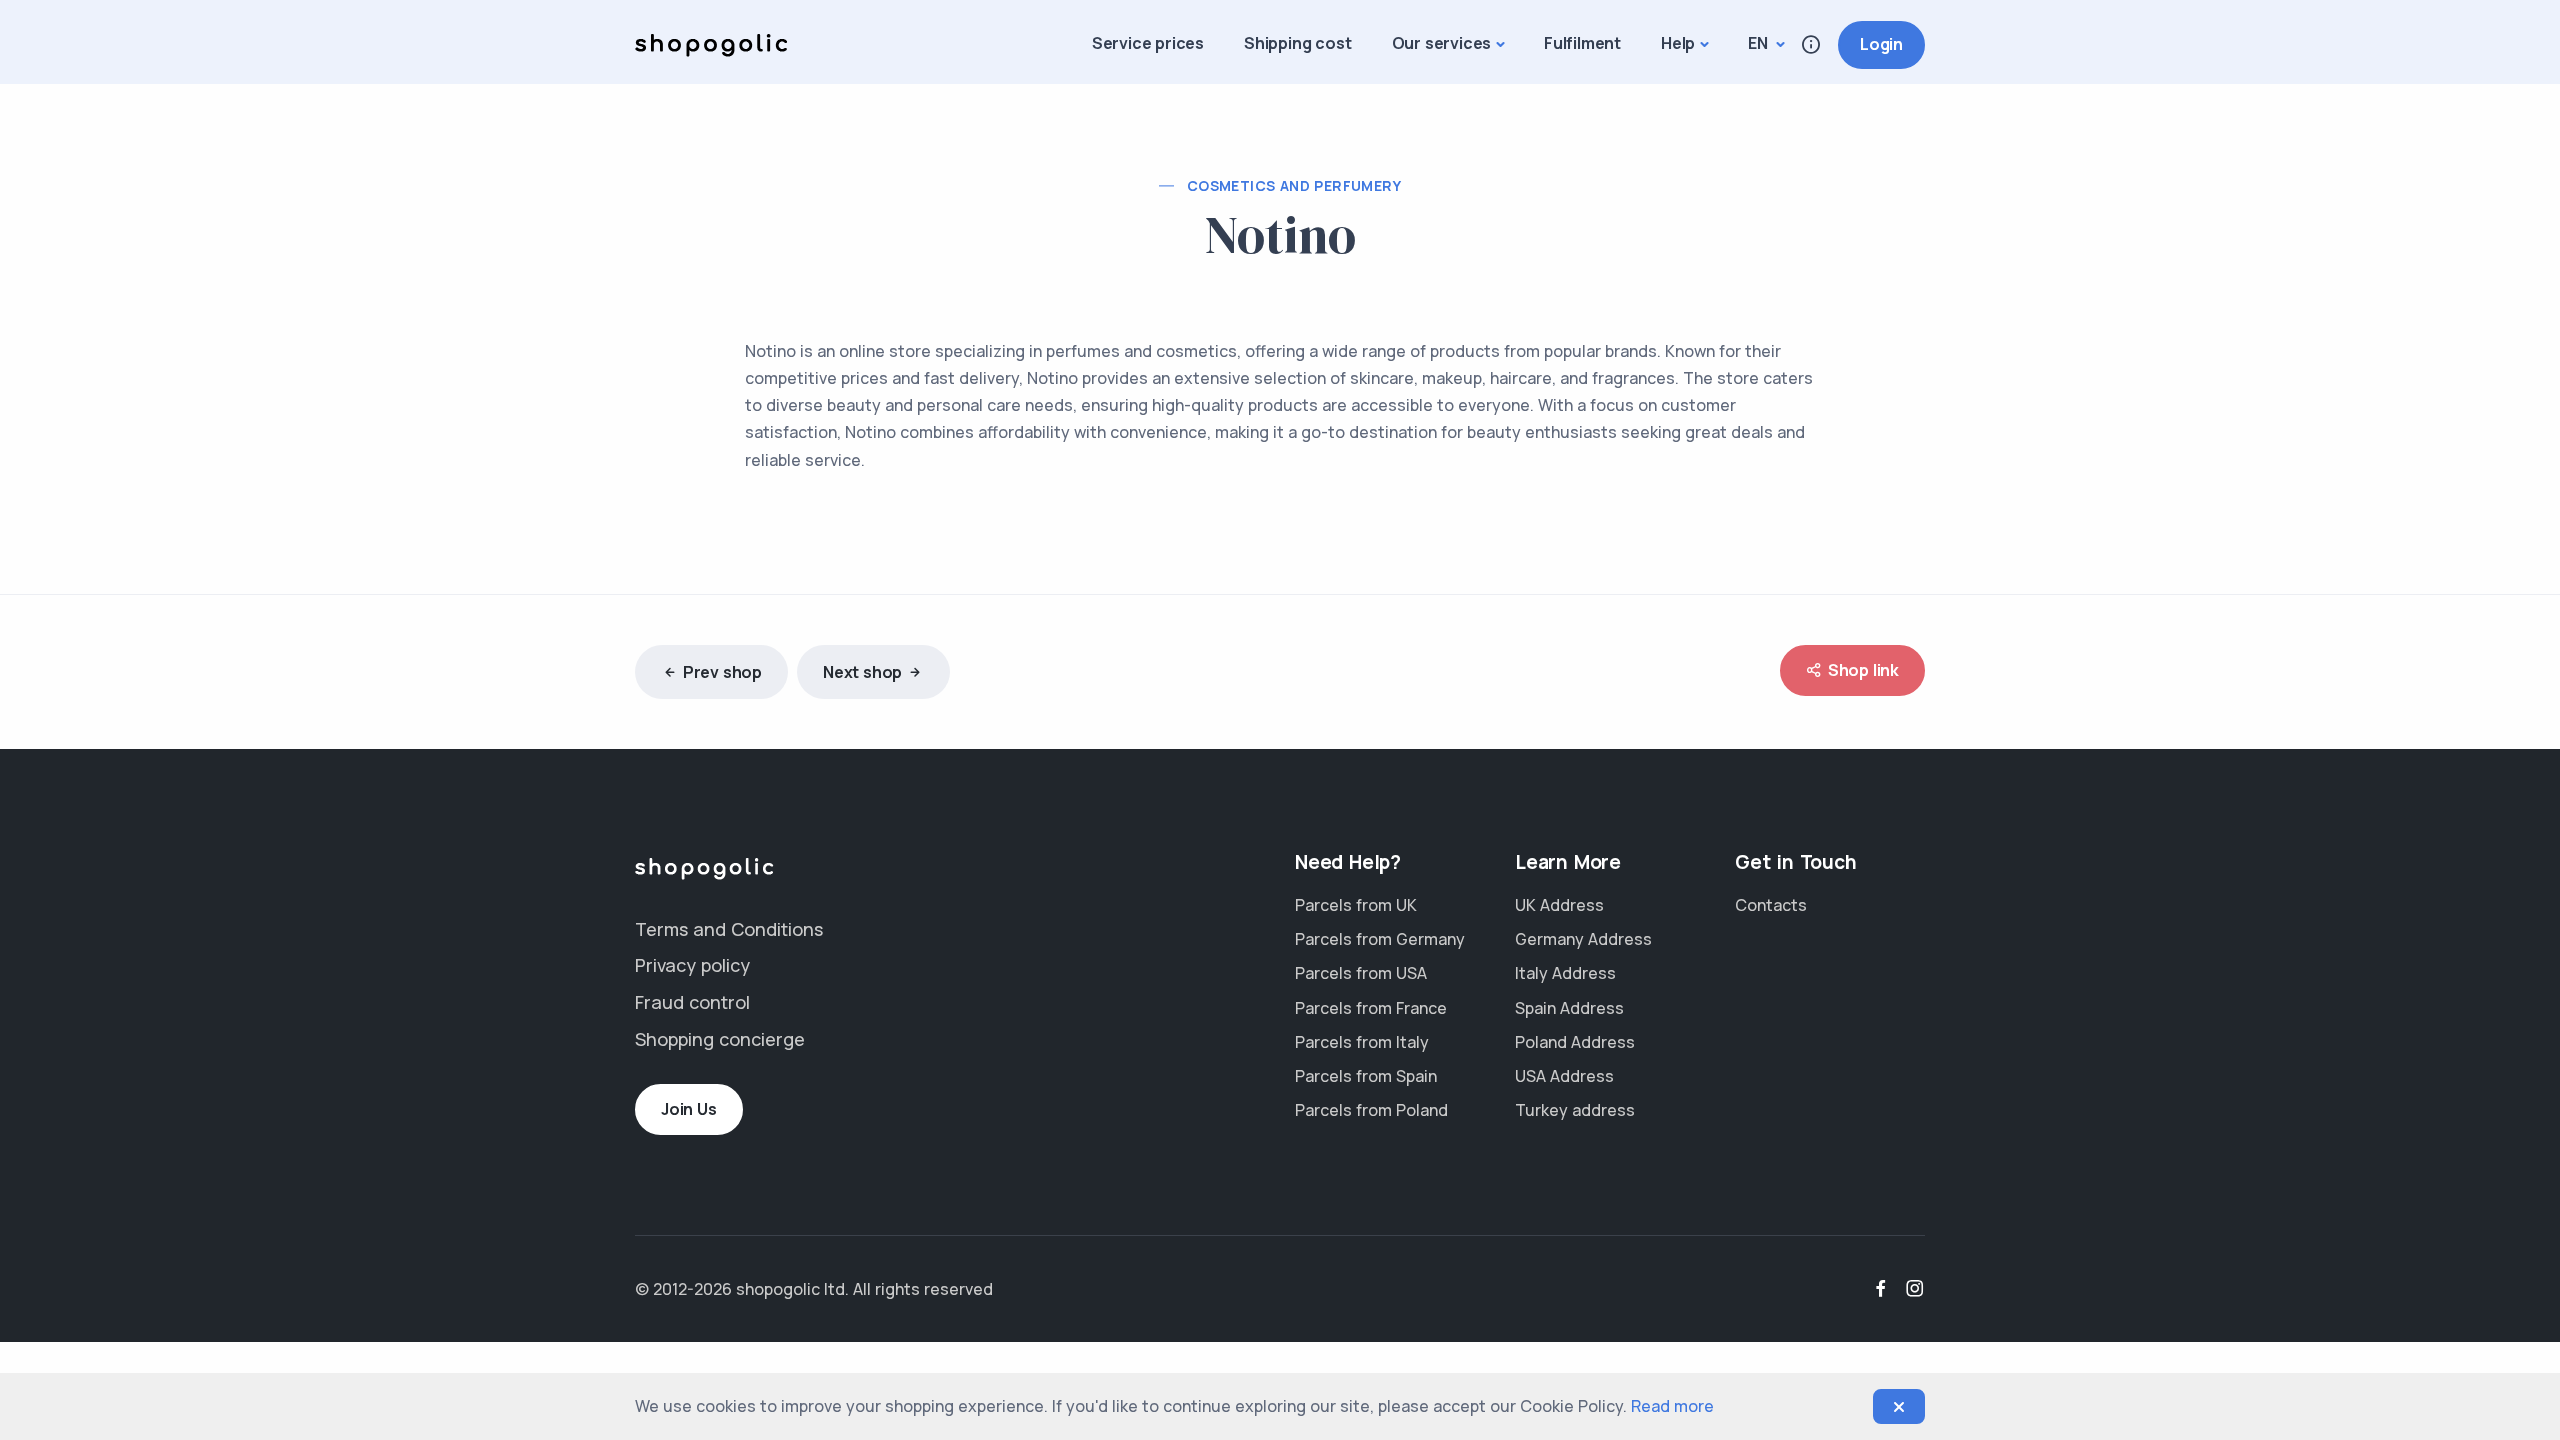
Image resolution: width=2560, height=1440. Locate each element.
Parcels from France (1371, 1008)
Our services (1442, 43)
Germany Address (1583, 939)
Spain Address (1569, 1008)
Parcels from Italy (1362, 1042)
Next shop (862, 672)
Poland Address (1575, 1042)
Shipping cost (1297, 43)
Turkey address (1575, 1110)
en (1759, 43)
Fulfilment (1582, 43)
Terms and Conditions (729, 929)
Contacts (1771, 905)
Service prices (1148, 43)
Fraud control (692, 1002)
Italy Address (1565, 973)
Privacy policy (692, 965)
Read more (1672, 1406)
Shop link (1863, 670)
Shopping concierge (720, 1039)
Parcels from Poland (1371, 1110)
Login (1881, 44)
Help (1678, 43)
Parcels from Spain (1366, 1076)
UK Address (1559, 905)
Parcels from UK (1356, 905)
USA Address (1564, 1076)
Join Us (689, 1109)
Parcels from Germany (1380, 939)
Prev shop (722, 672)
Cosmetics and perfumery (1294, 185)
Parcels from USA (1361, 973)
